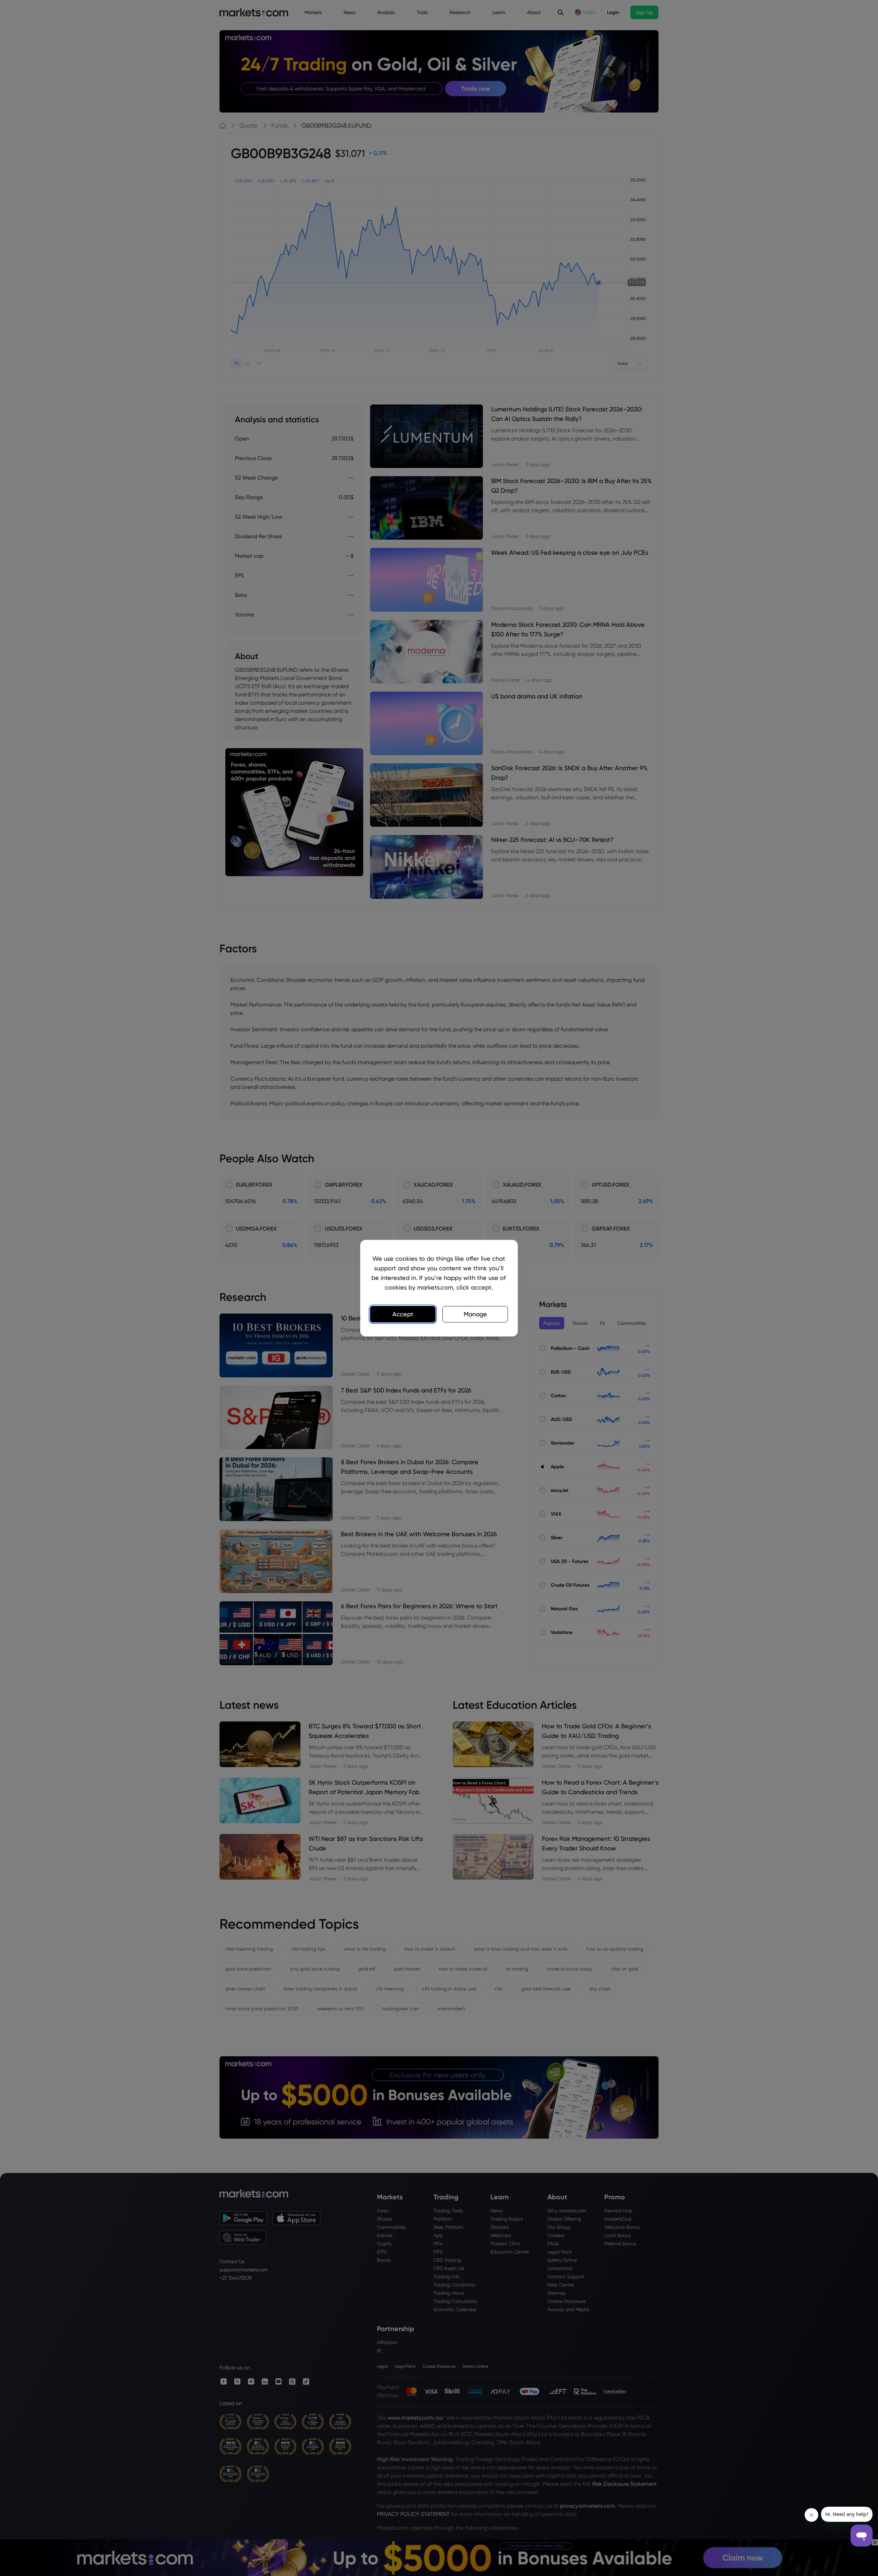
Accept (403, 1314)
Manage (475, 1314)
